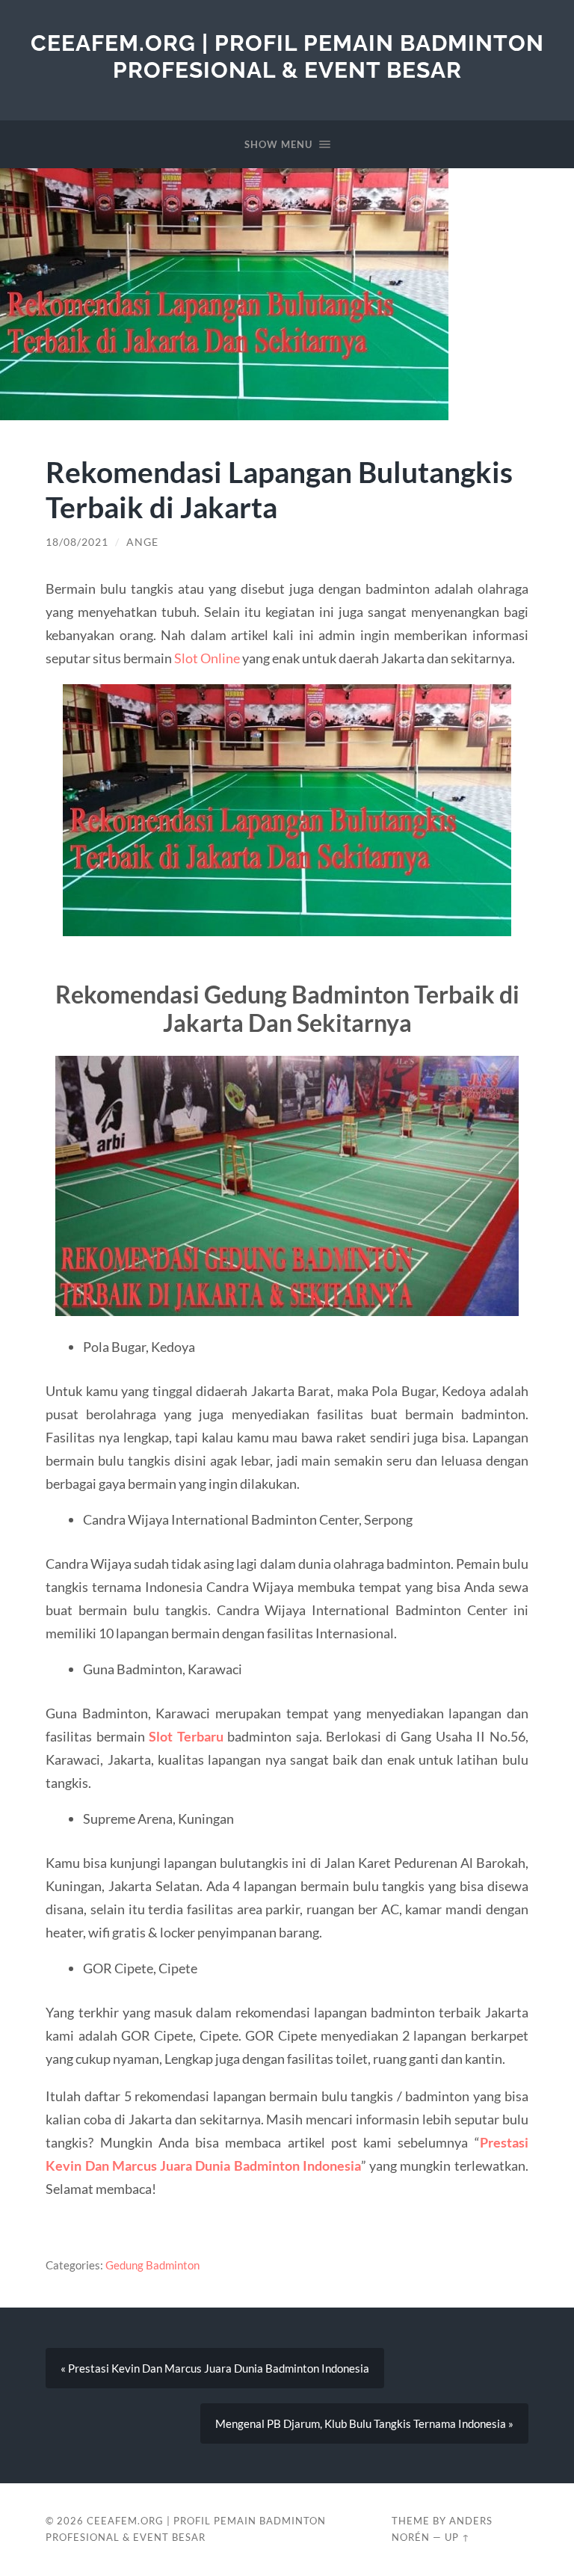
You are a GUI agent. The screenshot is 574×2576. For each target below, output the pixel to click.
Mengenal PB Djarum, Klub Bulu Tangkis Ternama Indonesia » (364, 2423)
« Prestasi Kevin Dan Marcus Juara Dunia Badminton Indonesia (215, 2368)
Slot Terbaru (186, 1736)
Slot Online (207, 658)
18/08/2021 (77, 542)
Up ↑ (457, 2537)
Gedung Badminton (152, 2265)
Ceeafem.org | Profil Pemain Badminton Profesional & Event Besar (287, 56)
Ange (142, 542)
